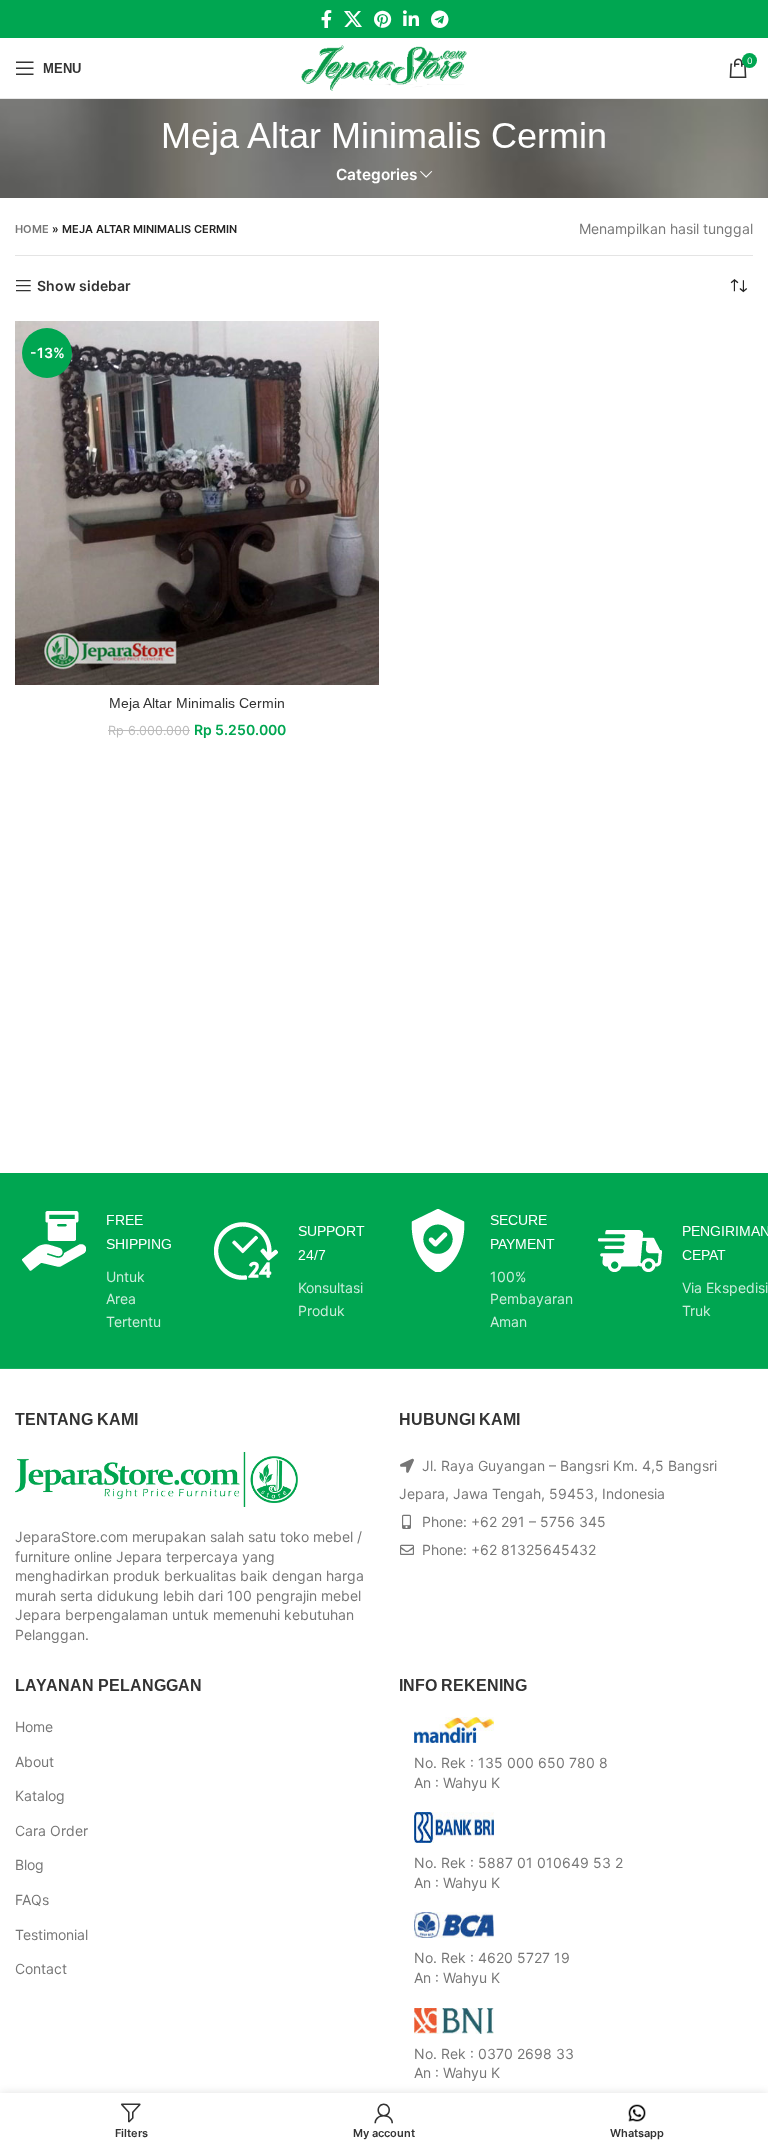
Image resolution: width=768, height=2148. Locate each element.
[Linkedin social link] (411, 19)
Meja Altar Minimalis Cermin (197, 703)
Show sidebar (84, 286)
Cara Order (51, 1830)
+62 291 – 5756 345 (538, 1521)
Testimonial (51, 1934)
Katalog (40, 1795)
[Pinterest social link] (382, 19)
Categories (376, 174)
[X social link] (353, 19)
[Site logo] (384, 66)
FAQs (32, 1899)
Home (32, 229)
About (34, 1761)
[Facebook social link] (326, 19)
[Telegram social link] (439, 19)
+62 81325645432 (533, 1549)
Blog (29, 1864)
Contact (41, 1968)
